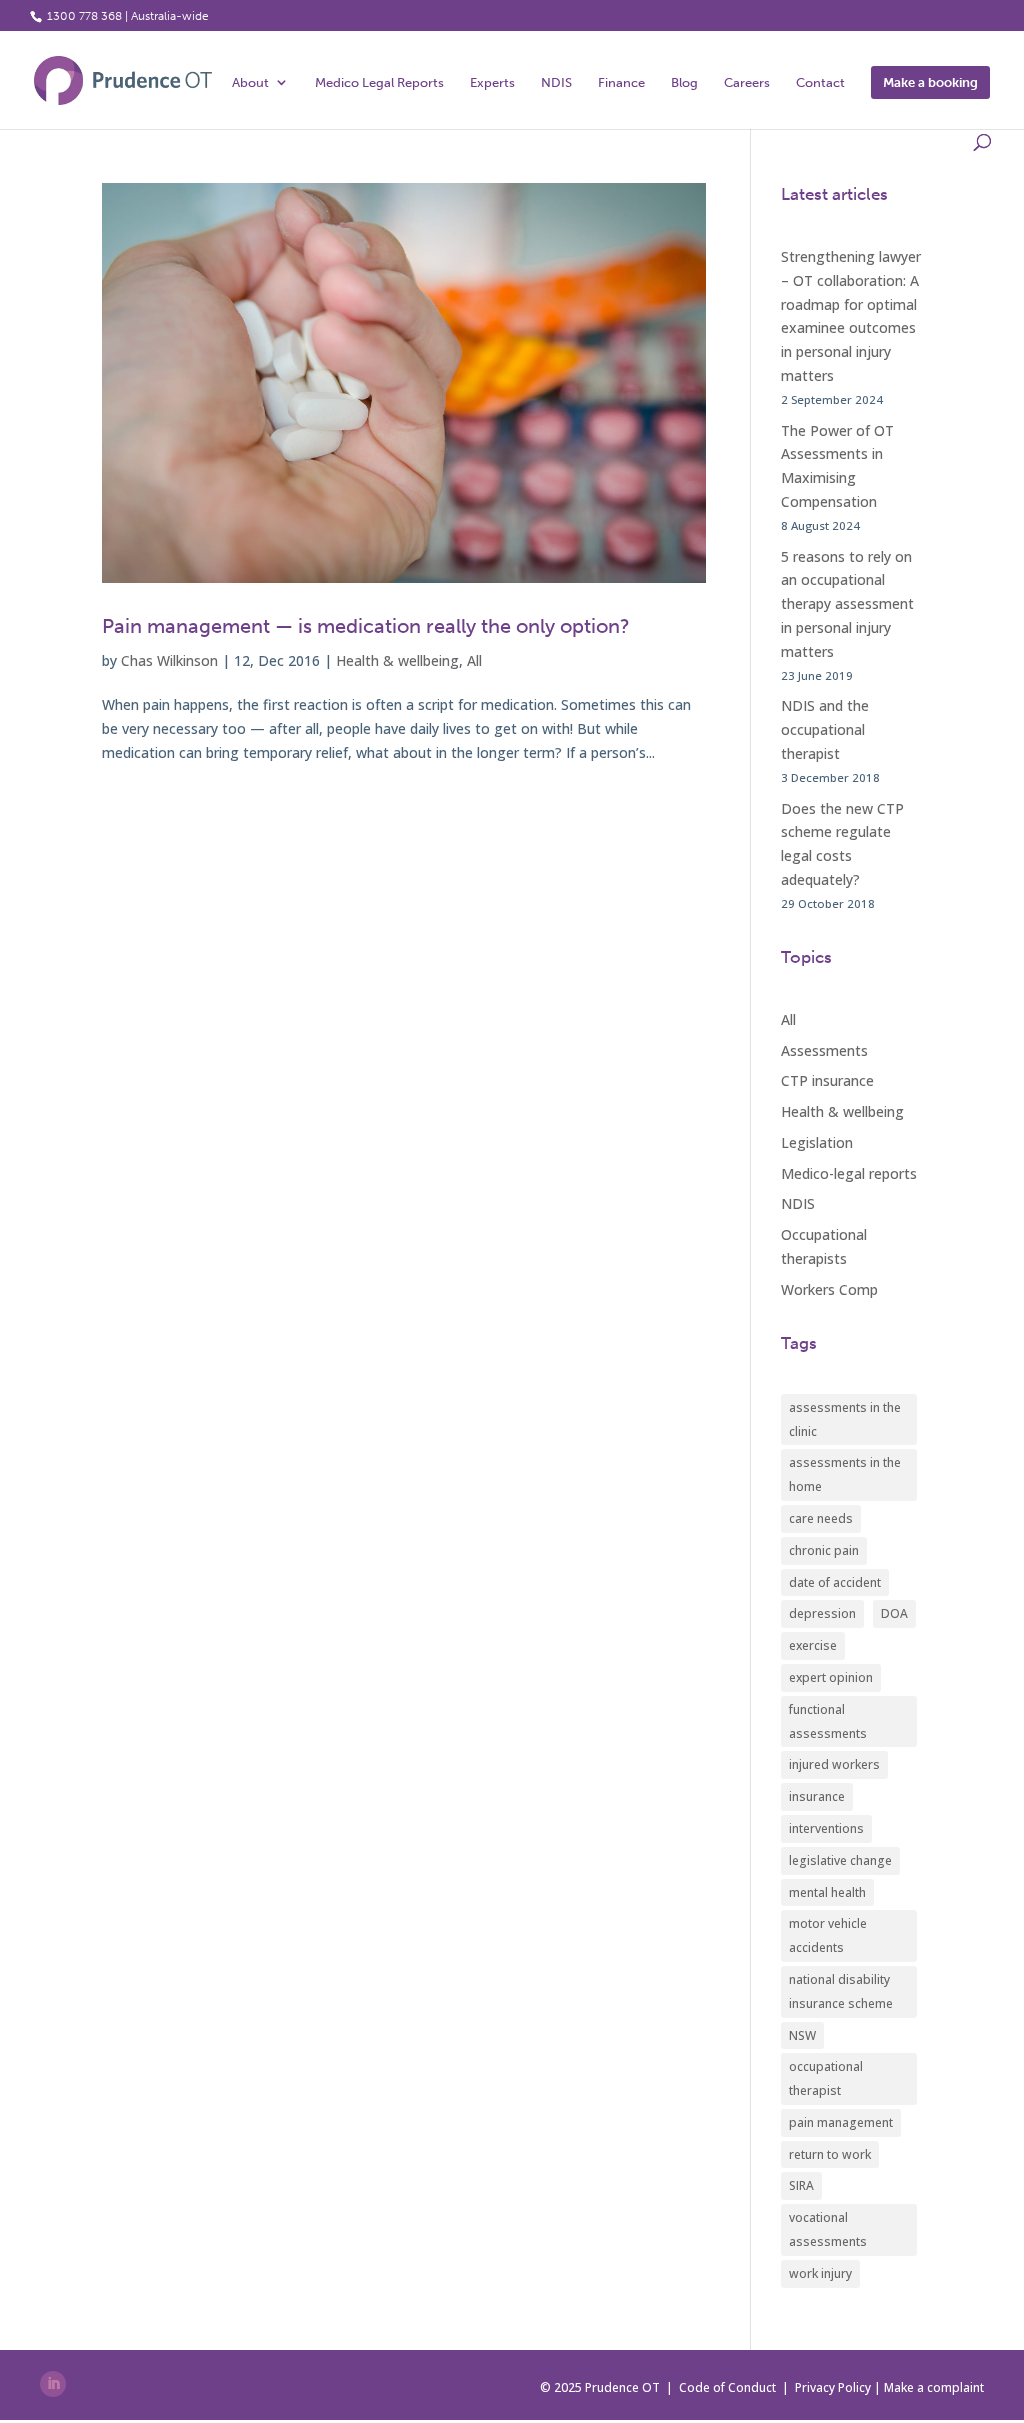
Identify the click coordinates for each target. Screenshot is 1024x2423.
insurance (817, 1796)
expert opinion (831, 1677)
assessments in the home (845, 1474)
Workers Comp (829, 1289)
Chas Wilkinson (169, 660)
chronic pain (824, 1550)
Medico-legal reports (849, 1173)
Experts (492, 82)
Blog (684, 82)
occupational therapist (826, 2078)
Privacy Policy (833, 2387)
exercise (813, 1645)
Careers (747, 82)
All (474, 660)
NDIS (556, 82)
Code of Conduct (727, 2387)
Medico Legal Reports (379, 82)
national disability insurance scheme (841, 1991)
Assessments (824, 1050)
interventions (826, 1828)
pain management (841, 2122)
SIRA (801, 2185)
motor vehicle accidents (828, 1935)
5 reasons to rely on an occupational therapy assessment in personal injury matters (847, 604)
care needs (821, 1518)
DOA (894, 1613)
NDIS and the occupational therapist (825, 729)
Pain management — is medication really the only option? (366, 626)
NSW (802, 2035)
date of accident (835, 1582)
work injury (820, 2273)
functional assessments (828, 1721)
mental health (827, 1892)
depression (822, 1613)
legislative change (840, 1860)
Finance (621, 82)
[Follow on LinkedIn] (53, 2384)
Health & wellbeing (397, 660)
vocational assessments (828, 2229)
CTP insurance (827, 1080)
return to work (830, 2154)
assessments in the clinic (845, 1419)
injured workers (834, 1764)
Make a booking (930, 82)
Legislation (817, 1142)
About (250, 82)
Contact (820, 82)
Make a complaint (934, 2387)
